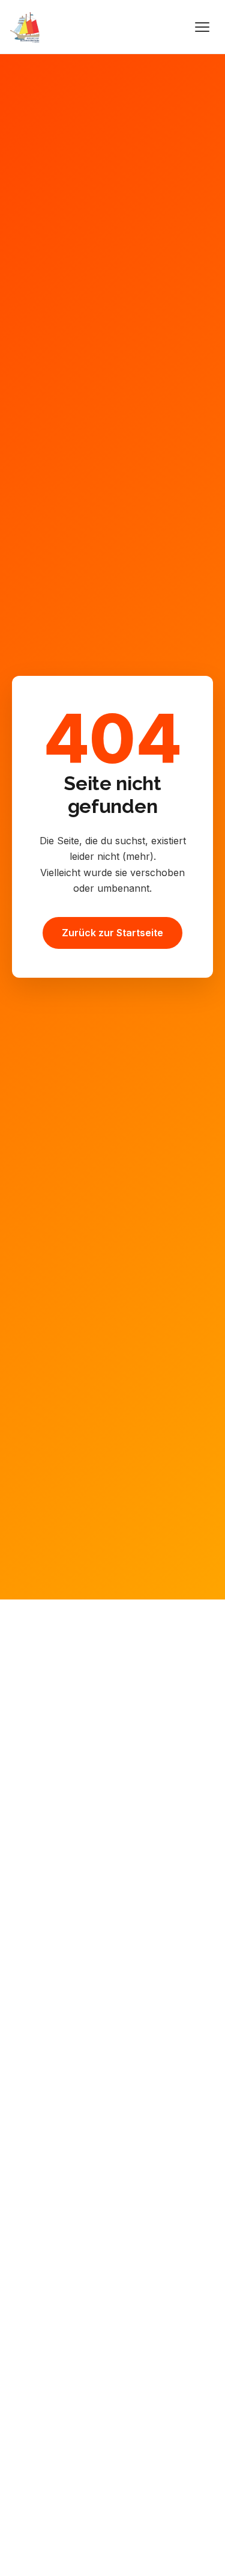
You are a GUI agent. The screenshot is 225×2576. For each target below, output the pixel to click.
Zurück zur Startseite (112, 933)
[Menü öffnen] (202, 27)
